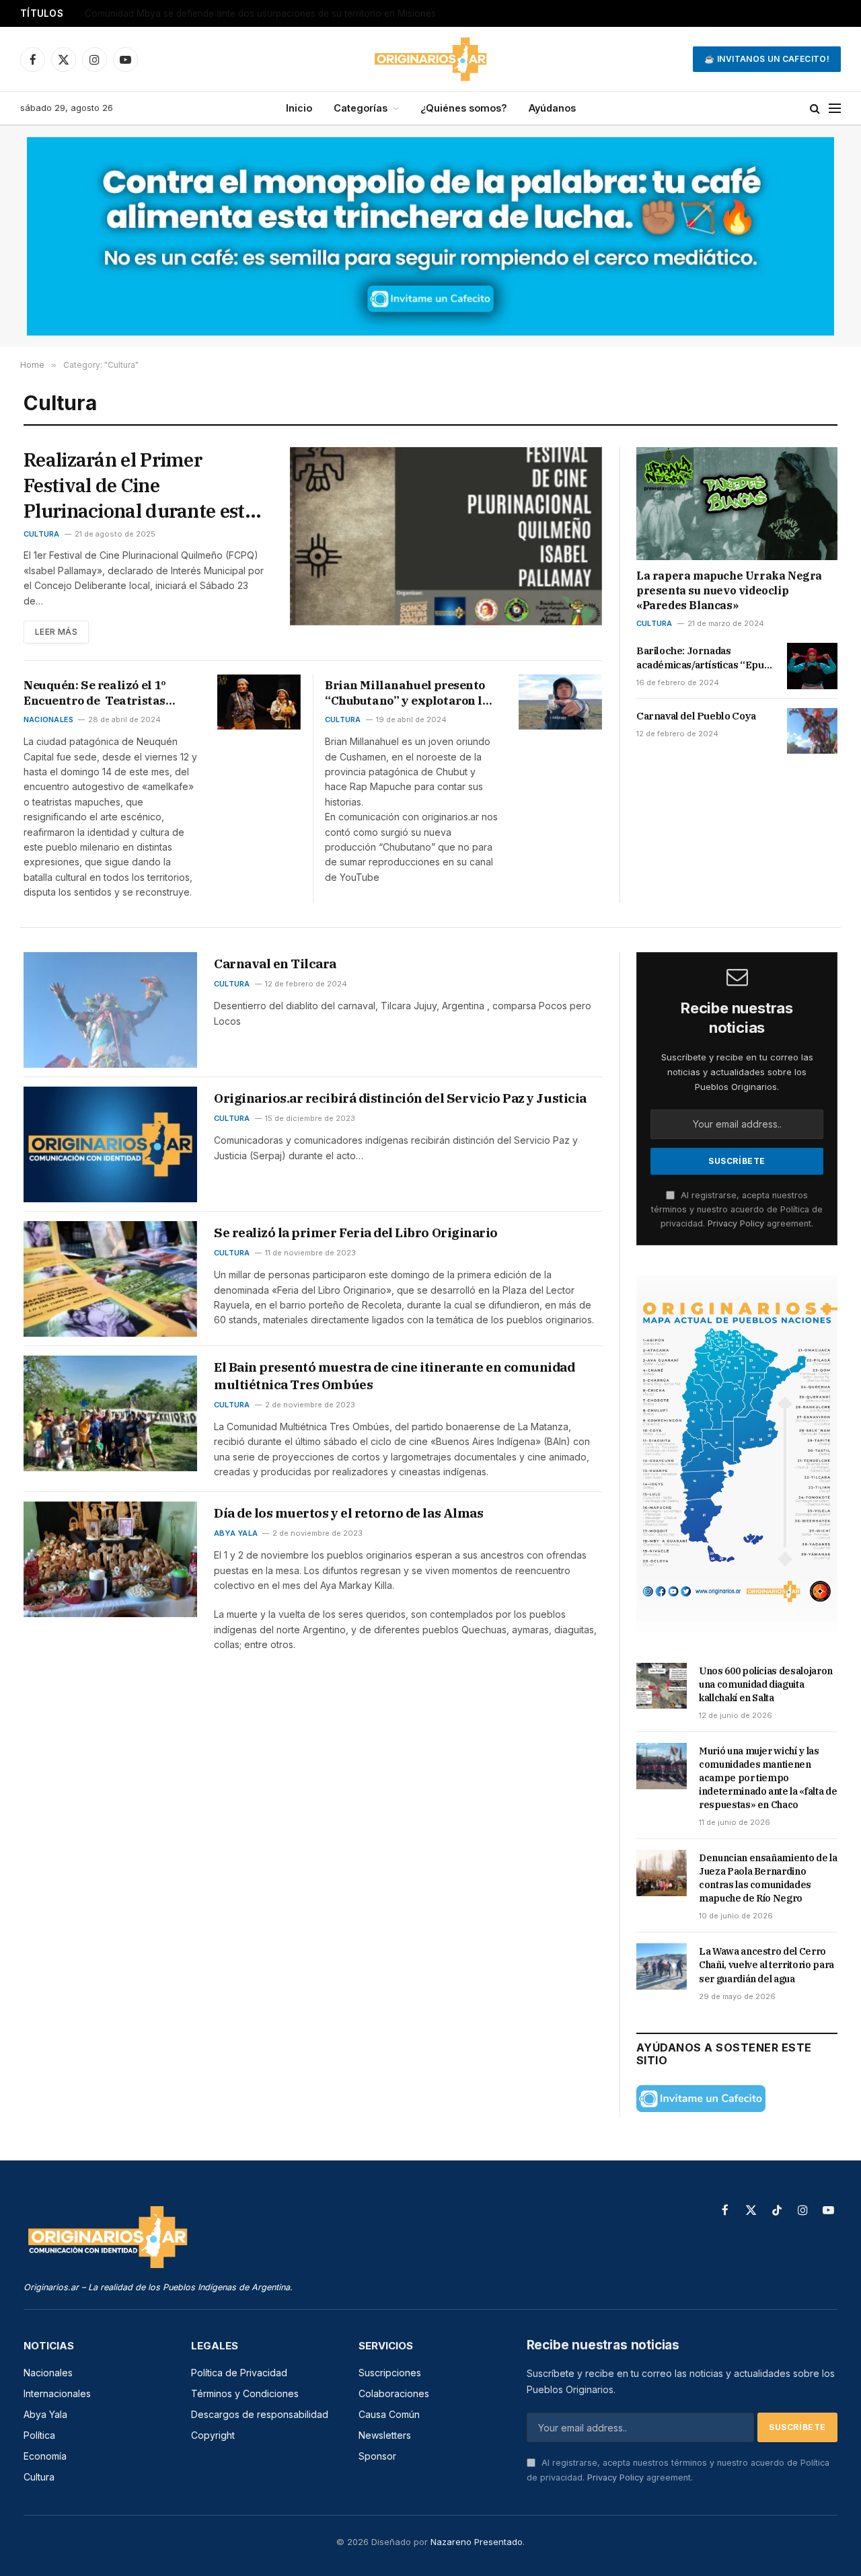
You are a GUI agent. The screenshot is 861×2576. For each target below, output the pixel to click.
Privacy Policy (736, 1223)
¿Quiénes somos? (464, 108)
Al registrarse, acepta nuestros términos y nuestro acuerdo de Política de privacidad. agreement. (737, 1210)
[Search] (815, 109)
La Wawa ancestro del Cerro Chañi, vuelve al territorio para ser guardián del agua (766, 1965)
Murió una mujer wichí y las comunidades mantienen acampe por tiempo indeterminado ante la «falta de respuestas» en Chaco (768, 1778)
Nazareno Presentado (477, 2542)
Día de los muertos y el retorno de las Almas (348, 1513)
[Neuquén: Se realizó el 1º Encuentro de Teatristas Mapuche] (259, 702)
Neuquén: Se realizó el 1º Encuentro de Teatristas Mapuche (95, 693)
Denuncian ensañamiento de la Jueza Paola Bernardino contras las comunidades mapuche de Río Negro (768, 1878)
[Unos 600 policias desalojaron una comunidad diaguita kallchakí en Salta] (662, 1686)
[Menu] (835, 109)
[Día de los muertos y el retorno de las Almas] (110, 1559)
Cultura (42, 534)
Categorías (361, 108)
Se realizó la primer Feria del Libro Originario (356, 1233)
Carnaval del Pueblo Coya (696, 716)
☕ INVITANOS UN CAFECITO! (767, 59)
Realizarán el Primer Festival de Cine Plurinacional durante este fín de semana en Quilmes (139, 485)
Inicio (299, 108)
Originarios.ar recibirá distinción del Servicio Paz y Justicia (400, 1098)
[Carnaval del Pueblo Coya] (812, 731)
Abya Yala (236, 1533)
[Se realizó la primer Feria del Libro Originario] (110, 1279)
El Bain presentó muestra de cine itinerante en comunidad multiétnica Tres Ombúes (395, 1376)
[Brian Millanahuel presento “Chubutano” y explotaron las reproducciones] (560, 702)
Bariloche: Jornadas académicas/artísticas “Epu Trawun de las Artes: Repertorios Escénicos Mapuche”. (700, 658)
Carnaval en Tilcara (275, 964)
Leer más (56, 632)
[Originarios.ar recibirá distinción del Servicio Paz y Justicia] (110, 1144)
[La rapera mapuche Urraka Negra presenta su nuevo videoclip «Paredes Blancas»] (737, 504)
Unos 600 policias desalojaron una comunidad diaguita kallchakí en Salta (244, 13)
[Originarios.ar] (430, 59)
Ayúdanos (552, 108)
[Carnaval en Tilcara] (110, 1010)
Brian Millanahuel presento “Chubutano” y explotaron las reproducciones (410, 693)
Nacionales (48, 719)
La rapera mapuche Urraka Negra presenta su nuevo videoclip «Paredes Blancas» (729, 590)
